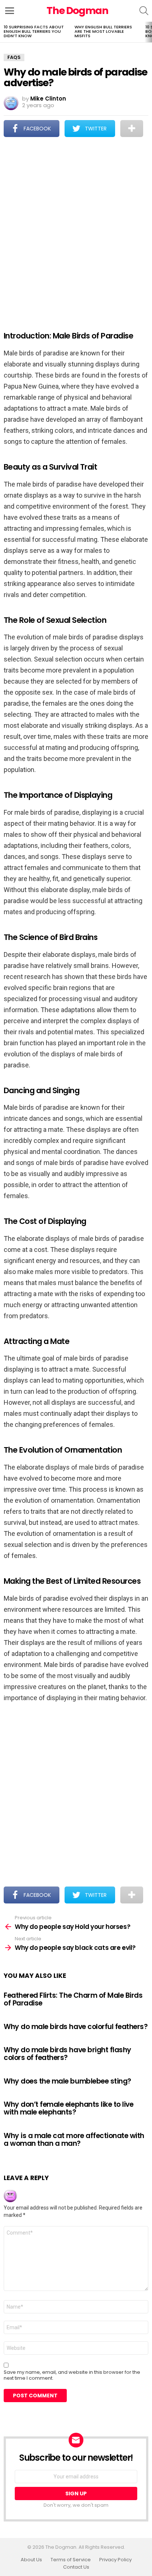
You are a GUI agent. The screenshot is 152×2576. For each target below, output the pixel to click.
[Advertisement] (76, 229)
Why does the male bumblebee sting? (68, 2081)
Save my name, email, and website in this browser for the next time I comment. (72, 2375)
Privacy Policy (115, 2560)
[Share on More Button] (132, 129)
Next (148, 32)
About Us (31, 2560)
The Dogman (77, 10)
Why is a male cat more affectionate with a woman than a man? (74, 2140)
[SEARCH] (144, 11)
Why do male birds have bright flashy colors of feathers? (68, 2054)
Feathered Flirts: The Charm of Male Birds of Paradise (73, 1999)
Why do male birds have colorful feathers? (76, 2027)
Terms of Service (71, 2560)
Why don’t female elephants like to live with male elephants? (68, 2108)
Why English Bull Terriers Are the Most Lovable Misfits (103, 31)
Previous (4, 32)
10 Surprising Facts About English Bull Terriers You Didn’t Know (34, 31)
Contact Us (76, 2567)
